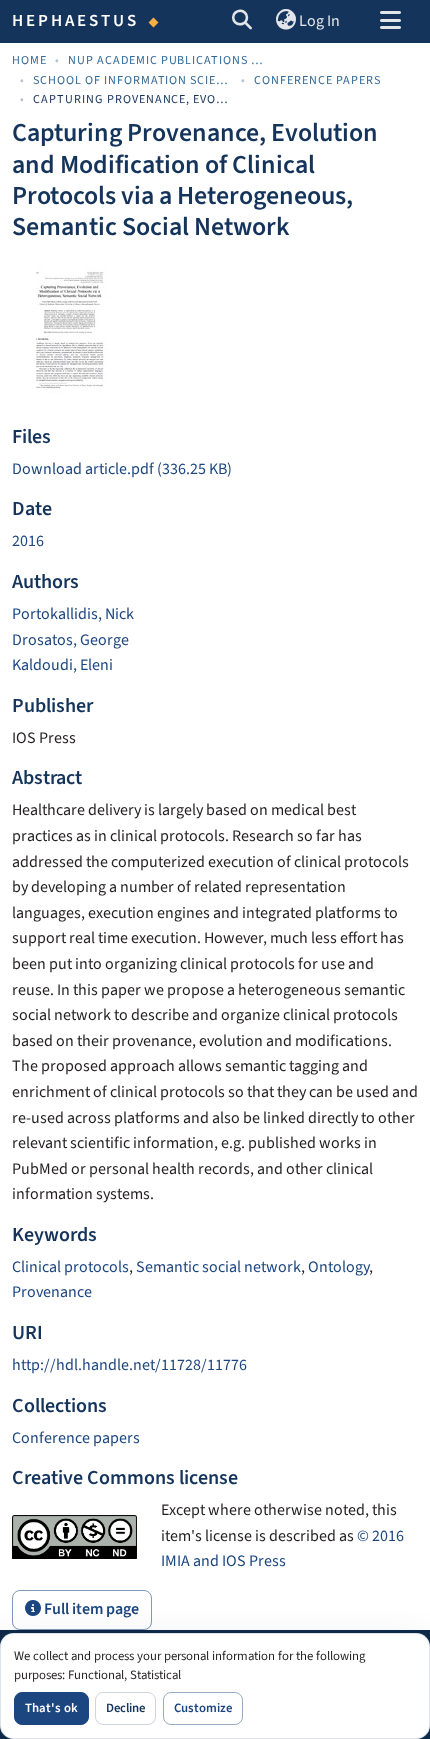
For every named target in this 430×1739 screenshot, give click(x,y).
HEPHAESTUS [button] (76, 21)
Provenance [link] (52, 1292)
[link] (215, 470)
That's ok (51, 1708)
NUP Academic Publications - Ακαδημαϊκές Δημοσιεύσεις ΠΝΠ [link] (168, 60)
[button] (242, 22)
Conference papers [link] (317, 80)
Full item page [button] (90, 1609)
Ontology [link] (338, 1267)
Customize (203, 1708)
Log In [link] (319, 21)
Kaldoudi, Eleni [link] (62, 665)
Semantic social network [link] (218, 1267)
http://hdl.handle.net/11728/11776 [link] (129, 1365)
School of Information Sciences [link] (133, 80)
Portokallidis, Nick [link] (73, 614)
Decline (125, 1708)
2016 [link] (28, 541)
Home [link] (29, 60)
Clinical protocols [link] (70, 1267)
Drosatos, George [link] (70, 640)
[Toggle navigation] (390, 22)
